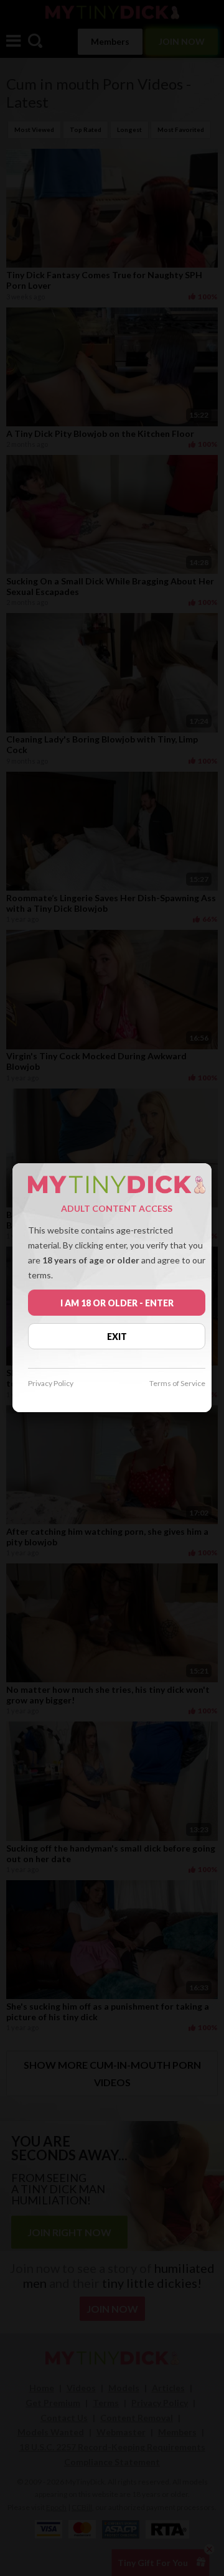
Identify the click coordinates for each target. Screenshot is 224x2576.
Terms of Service (177, 1384)
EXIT (117, 1337)
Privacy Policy (51, 1384)
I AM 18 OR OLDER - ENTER (117, 1303)
